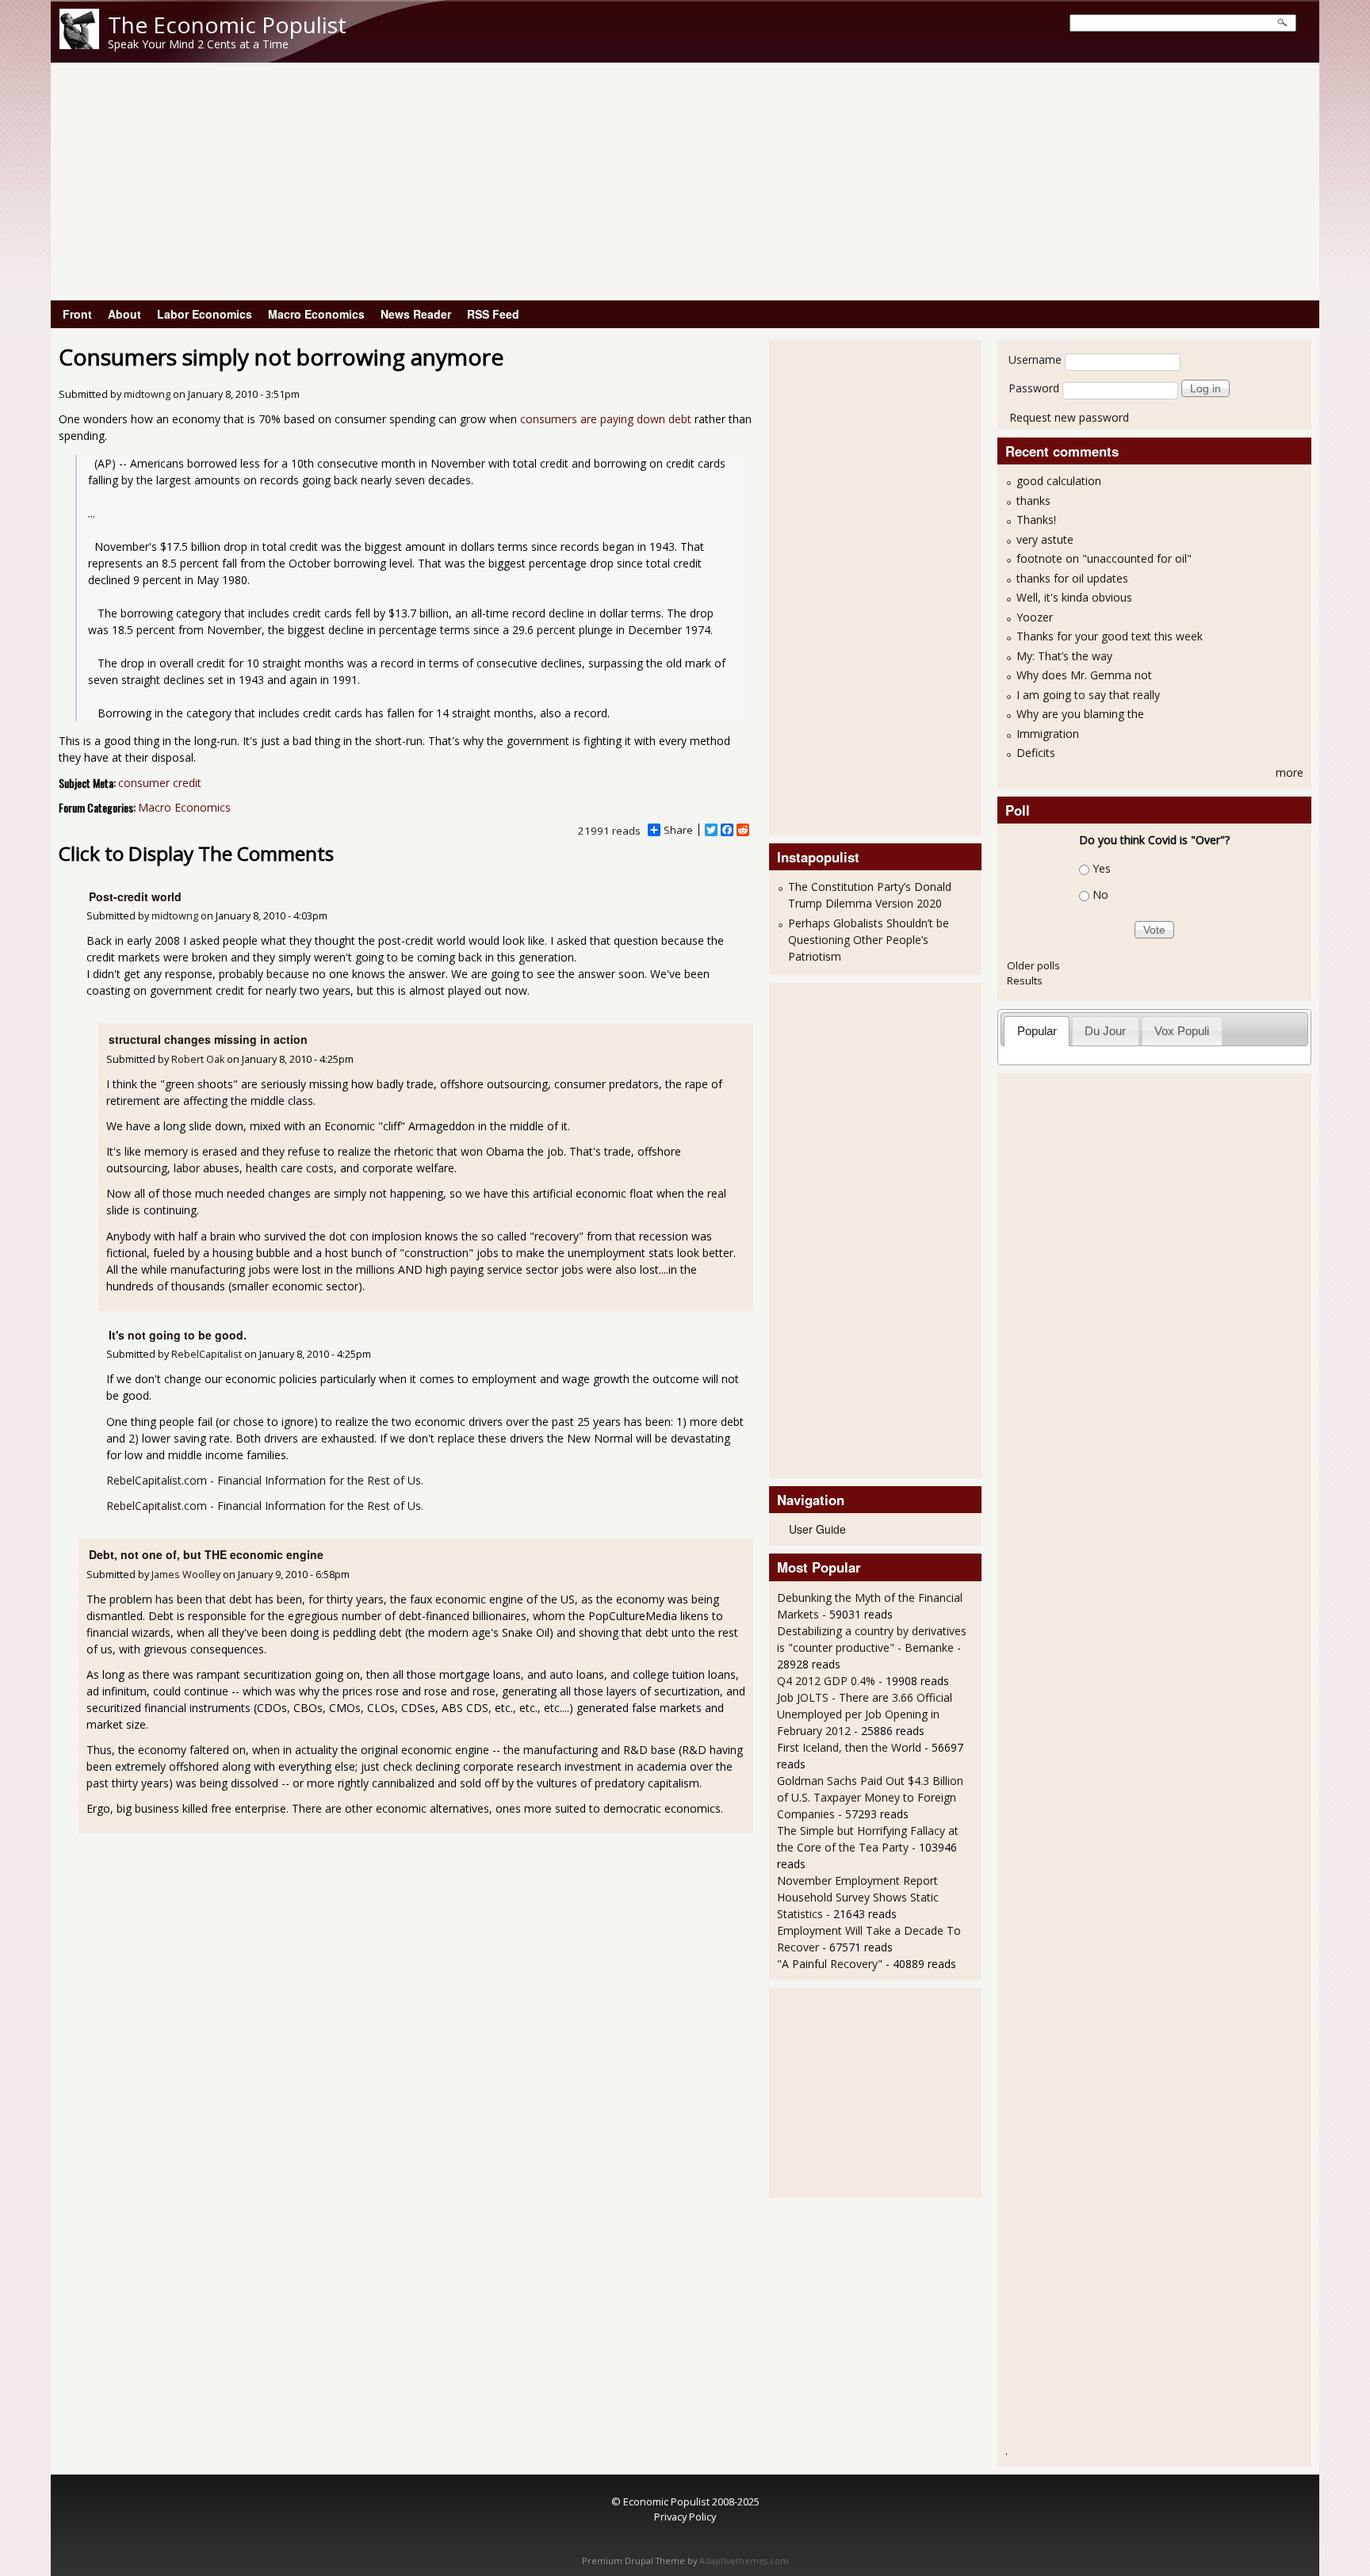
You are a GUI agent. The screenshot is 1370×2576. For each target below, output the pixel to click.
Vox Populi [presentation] (1182, 1031)
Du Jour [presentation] (1105, 1031)
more (1290, 772)
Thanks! (1036, 520)
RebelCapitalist (207, 1354)
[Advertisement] (685, 182)
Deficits (1036, 753)
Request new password (1069, 417)
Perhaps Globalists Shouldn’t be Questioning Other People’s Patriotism (869, 940)
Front (77, 314)
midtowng (147, 394)
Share (678, 830)
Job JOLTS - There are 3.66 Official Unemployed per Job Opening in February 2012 (865, 1714)
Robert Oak (198, 1059)
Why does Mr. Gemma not (1084, 675)
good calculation (1059, 481)
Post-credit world (135, 896)
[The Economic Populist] (79, 45)
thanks (1033, 501)
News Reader (416, 314)
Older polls (1033, 965)
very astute (1045, 539)
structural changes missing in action (208, 1039)
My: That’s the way (1064, 656)
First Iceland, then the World (849, 1747)
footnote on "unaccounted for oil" (1104, 558)
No (1100, 894)
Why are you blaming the (1080, 714)
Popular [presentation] (1037, 1031)
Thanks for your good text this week (1110, 636)
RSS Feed (493, 314)
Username (1035, 359)
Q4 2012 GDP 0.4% (826, 1681)
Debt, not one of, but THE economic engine (206, 1554)
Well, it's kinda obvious (1074, 597)
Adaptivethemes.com (744, 2561)
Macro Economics (316, 314)
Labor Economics (205, 314)
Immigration (1048, 734)
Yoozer (1035, 617)
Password (1034, 388)
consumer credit (160, 783)
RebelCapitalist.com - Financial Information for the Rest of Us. (265, 1480)
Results (1025, 980)
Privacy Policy (685, 2517)
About (124, 314)
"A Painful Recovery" (830, 1964)
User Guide (817, 1529)
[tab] (1037, 1031)
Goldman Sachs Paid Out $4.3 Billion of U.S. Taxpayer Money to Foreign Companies (870, 1797)
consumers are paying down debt (606, 419)
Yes (1102, 868)
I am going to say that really (1088, 695)
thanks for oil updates (1072, 578)
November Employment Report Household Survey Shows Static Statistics (858, 1897)
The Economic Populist (227, 25)
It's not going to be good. (178, 1335)
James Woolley (186, 1575)
